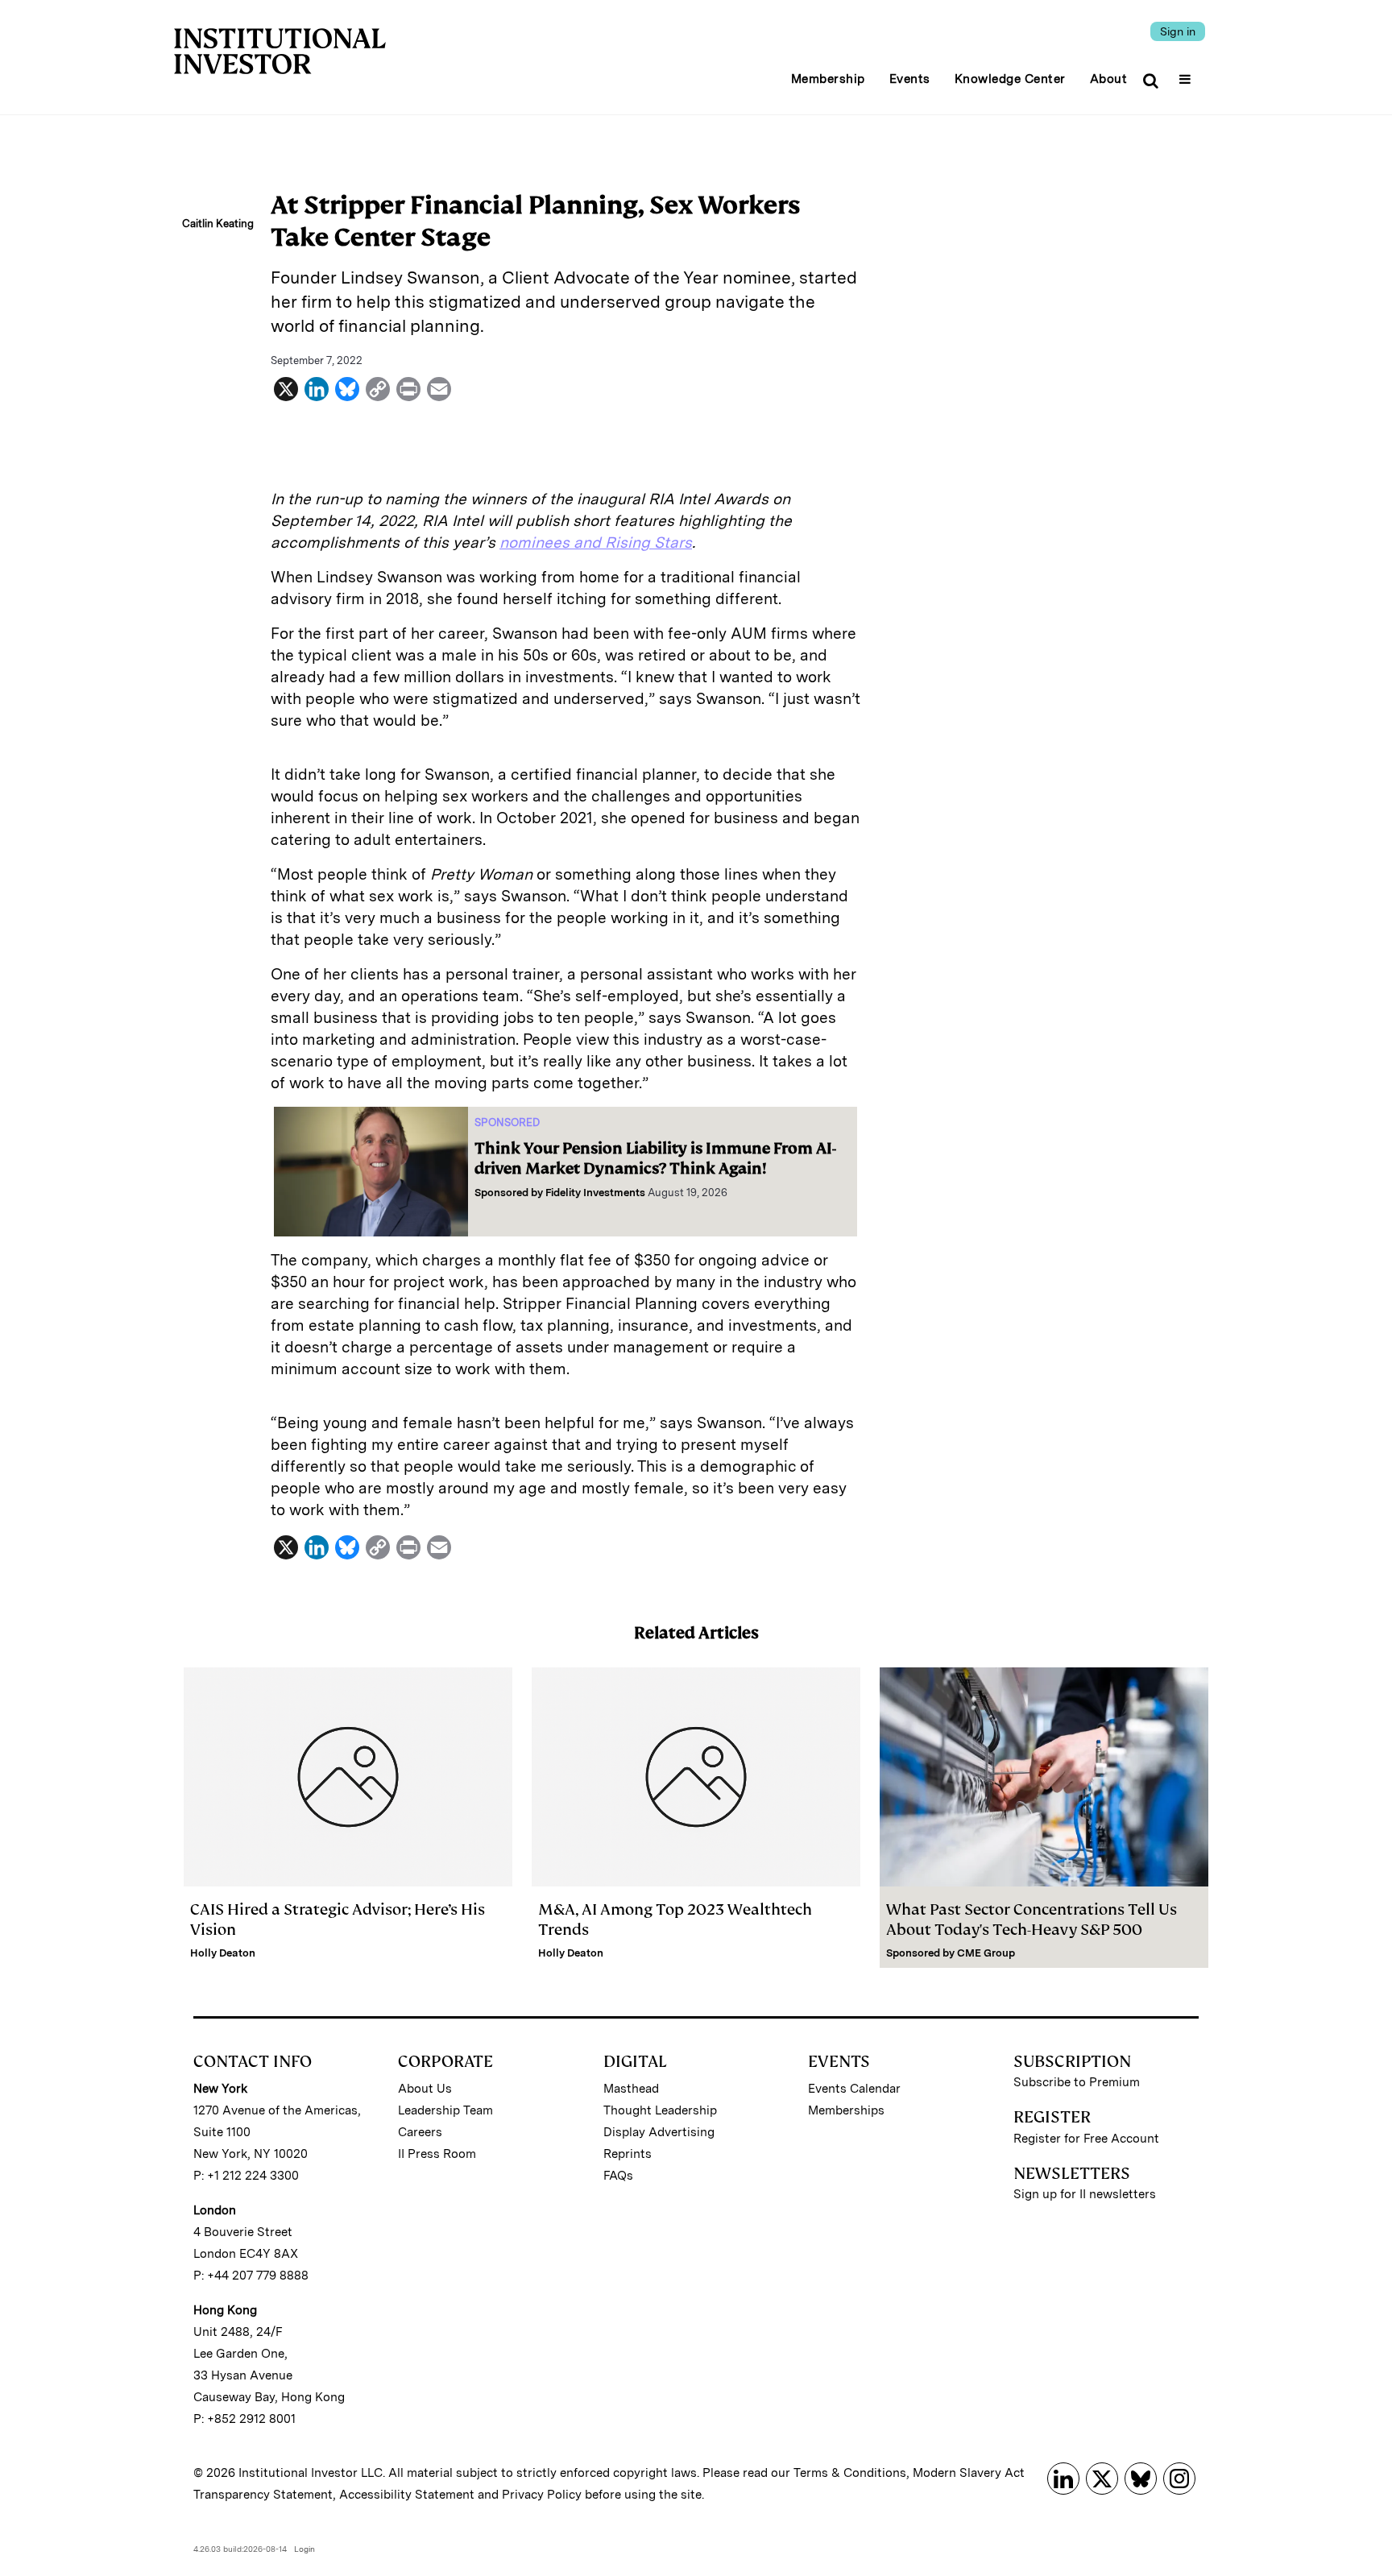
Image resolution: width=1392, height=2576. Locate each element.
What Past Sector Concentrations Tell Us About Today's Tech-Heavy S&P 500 (1032, 1920)
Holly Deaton (223, 1953)
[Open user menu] (1187, 74)
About (1109, 79)
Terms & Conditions (850, 2473)
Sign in (1178, 31)
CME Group (986, 1953)
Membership (828, 79)
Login (304, 2549)
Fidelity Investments (595, 1193)
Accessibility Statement (407, 2495)
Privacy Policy (542, 2495)
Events (910, 79)
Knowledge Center (1010, 79)
